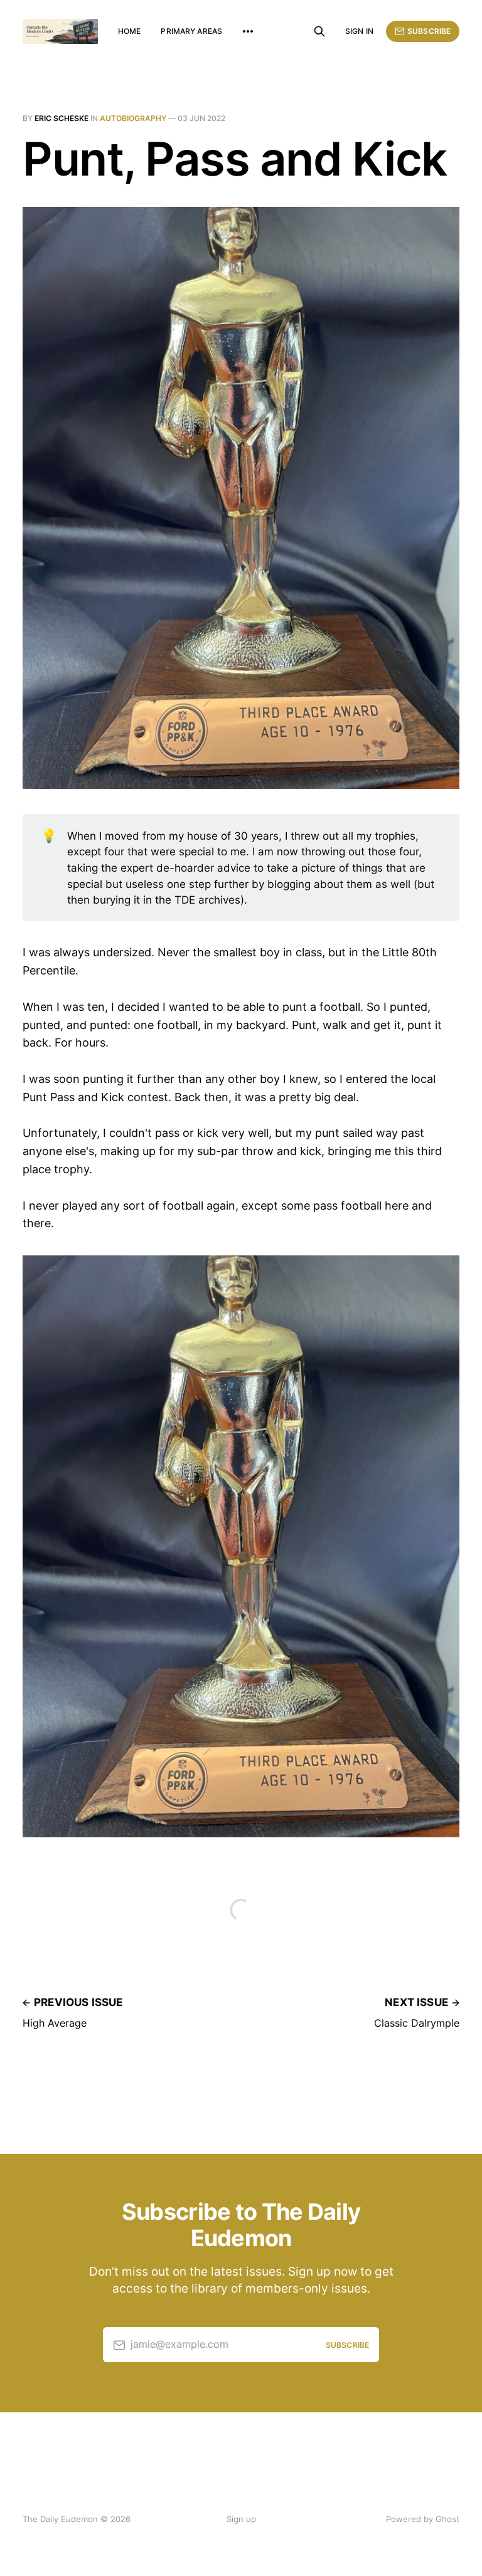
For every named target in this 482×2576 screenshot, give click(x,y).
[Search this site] (319, 31)
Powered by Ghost (423, 2519)
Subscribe (429, 31)
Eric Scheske (62, 118)
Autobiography (133, 118)
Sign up (241, 2519)
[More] (248, 31)
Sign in (359, 31)
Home (129, 31)
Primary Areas (191, 31)
